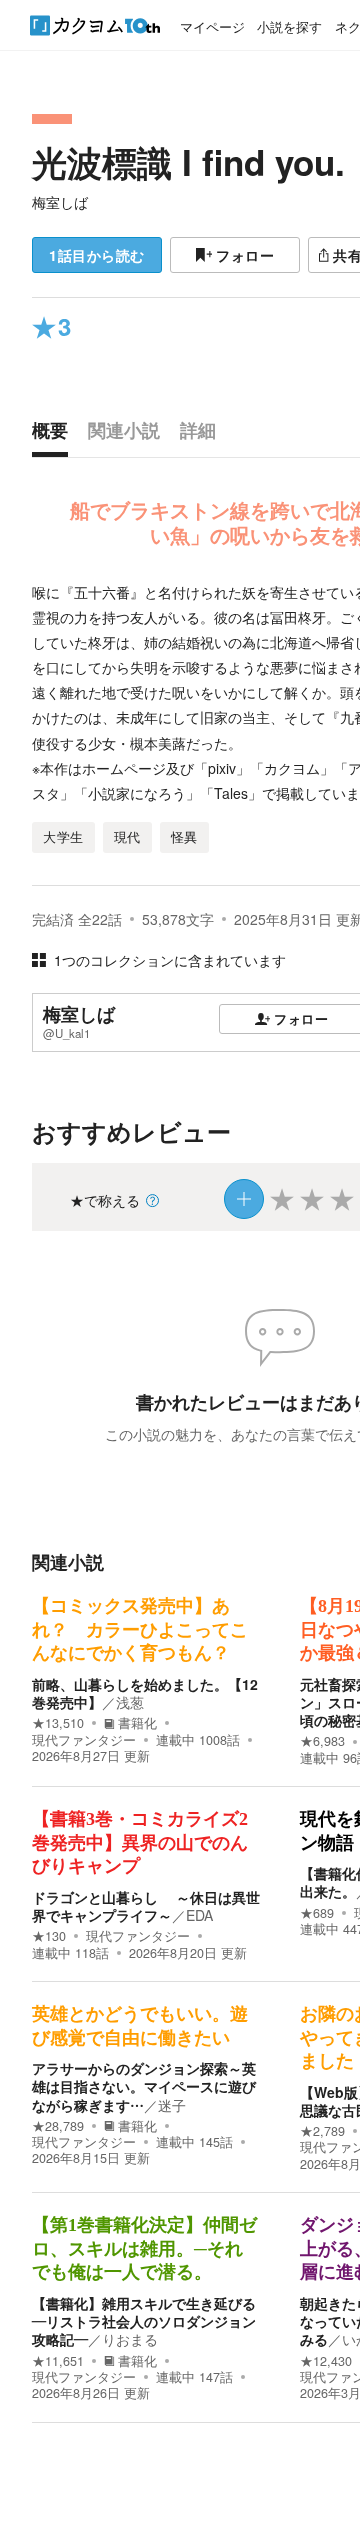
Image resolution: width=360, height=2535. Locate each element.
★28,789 (58, 2126)
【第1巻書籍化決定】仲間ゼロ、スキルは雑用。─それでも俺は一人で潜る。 (144, 2248)
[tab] (55, 435)
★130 (49, 1936)
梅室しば (60, 202)
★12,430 (326, 2361)
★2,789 (322, 2131)
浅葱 (130, 1702)
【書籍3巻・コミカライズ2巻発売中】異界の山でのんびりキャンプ (140, 1842)
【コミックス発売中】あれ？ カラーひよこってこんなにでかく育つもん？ (140, 1629)
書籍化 (137, 1723)
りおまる (130, 2339)
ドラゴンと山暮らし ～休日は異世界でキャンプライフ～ (146, 1906)
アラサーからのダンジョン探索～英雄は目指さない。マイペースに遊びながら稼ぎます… (144, 2086)
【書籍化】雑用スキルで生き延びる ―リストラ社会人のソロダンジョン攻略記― (151, 2321)
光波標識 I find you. (188, 162)
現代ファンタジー (84, 1740)
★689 (317, 1913)
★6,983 (322, 1741)
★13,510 (58, 1723)
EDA (199, 1915)
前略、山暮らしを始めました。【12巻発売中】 (145, 1693)
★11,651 (58, 2361)
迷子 (172, 2105)
